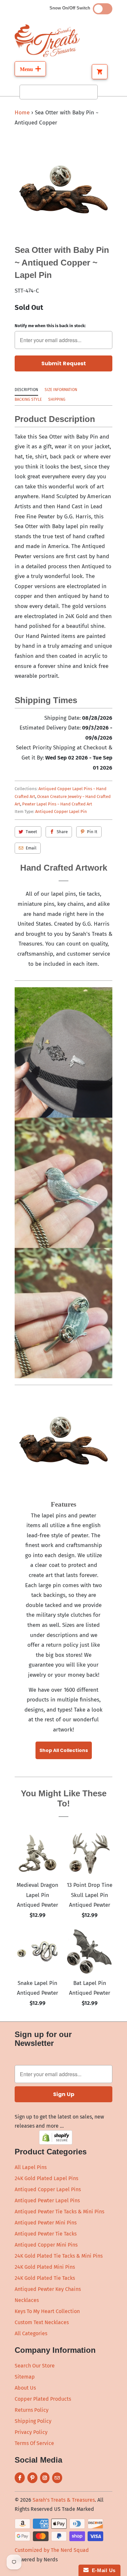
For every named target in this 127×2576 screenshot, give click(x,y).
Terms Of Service (34, 2443)
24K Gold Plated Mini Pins (45, 2267)
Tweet (31, 832)
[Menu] (30, 69)
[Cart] (100, 72)
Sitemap (25, 2377)
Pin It (92, 832)
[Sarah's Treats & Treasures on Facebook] (20, 2478)
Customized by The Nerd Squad (52, 2550)
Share (62, 832)
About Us (25, 2388)
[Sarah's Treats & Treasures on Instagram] (45, 2478)
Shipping (57, 399)
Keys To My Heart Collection (47, 2311)
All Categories (31, 2333)
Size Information (61, 390)
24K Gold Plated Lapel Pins (46, 2178)
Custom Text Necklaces (42, 2322)
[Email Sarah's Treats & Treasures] (57, 2478)
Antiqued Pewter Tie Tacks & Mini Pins (59, 2212)
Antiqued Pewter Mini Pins (46, 2223)
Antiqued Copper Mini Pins (46, 2245)
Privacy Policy (31, 2432)
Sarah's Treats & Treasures (64, 2500)
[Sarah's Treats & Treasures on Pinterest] (32, 2478)
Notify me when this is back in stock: (50, 326)
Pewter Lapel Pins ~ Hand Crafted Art (57, 804)
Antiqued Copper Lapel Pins (48, 2189)
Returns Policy (32, 2410)
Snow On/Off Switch (71, 8)
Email (31, 848)
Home (22, 113)
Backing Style (28, 399)
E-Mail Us (102, 2570)
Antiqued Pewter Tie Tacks (46, 2234)
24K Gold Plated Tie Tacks (45, 2278)
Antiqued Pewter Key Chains (48, 2289)
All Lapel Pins (31, 2167)
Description (26, 390)
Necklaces (27, 2300)
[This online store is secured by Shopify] (56, 2143)
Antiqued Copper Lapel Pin (61, 811)
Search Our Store (35, 2366)
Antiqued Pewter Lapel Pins (47, 2200)
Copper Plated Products (43, 2399)
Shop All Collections (64, 1750)
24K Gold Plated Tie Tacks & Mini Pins (59, 2256)
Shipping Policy (33, 2421)
